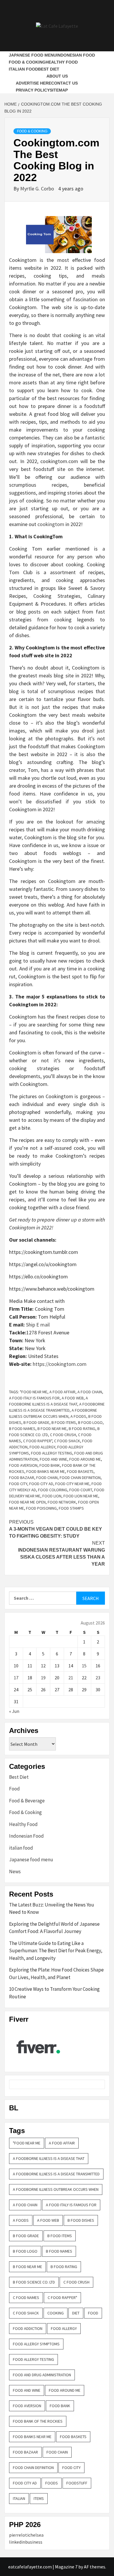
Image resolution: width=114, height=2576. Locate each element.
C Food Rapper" (38, 1441)
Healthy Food (62, 62)
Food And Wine (53, 1459)
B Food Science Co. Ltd (34, 2282)
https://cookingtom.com (60, 1364)
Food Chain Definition (80, 1478)
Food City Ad (41, 1484)
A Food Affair (62, 1392)
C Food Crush (63, 1435)
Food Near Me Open (27, 1502)
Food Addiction (28, 2328)
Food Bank (50, 1465)
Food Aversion (23, 1465)
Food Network (62, 1502)
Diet (76, 2313)
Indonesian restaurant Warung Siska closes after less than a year (62, 1554)
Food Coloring (53, 1490)
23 (98, 1678)
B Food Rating (82, 1429)
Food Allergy (42, 1447)
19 (43, 1678)
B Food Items (64, 1422)
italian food (23, 69)
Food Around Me (85, 1459)
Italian (19, 2498)
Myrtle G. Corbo (38, 189)
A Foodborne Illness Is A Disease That (49, 2158)
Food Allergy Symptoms (36, 2344)
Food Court (81, 1490)
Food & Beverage (27, 1801)
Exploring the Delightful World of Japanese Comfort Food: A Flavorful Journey (54, 1928)
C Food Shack (67, 1441)
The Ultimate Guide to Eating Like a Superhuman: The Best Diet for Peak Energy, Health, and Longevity (56, 1951)
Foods (52, 2483)
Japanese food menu (33, 55)
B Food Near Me (52, 1429)
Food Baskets (80, 1471)
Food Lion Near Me (81, 1496)
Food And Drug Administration (42, 2375)
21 (71, 1678)
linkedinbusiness (26, 2542)
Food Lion (52, 1496)
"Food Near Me (34, 1392)
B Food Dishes (81, 2220)
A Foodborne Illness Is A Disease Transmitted (56, 2174)
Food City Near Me (72, 1484)
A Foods (78, 1416)
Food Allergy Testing (52, 1453)
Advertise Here (33, 83)
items (39, 2498)
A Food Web (73, 1398)
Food (14, 1789)
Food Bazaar (22, 1478)
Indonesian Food (76, 55)
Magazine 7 (66, 2567)
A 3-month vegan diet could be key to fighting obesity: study (56, 1529)
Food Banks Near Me (46, 1471)
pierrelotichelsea (26, 2535)
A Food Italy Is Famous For (34, 1398)
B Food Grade (36, 1422)
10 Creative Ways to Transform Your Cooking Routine (54, 1993)
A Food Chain (90, 1392)
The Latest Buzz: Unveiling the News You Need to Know (52, 1909)
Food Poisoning (41, 1508)
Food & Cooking (27, 62)
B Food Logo (90, 1422)
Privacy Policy (33, 90)
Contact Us (64, 83)
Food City (18, 1484)
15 (84, 1666)
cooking (56, 2313)
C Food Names (26, 2298)
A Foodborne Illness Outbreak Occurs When (56, 2189)
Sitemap (59, 90)
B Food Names (22, 1429)
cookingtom (51, 524)
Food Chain (47, 1478)
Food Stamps (71, 1508)
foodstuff (77, 2483)
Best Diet (49, 69)
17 (16, 1678)
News (15, 1871)
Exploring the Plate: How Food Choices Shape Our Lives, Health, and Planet (56, 1974)
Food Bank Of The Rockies (38, 2421)
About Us (57, 76)
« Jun (14, 1711)
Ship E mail (38, 1325)
